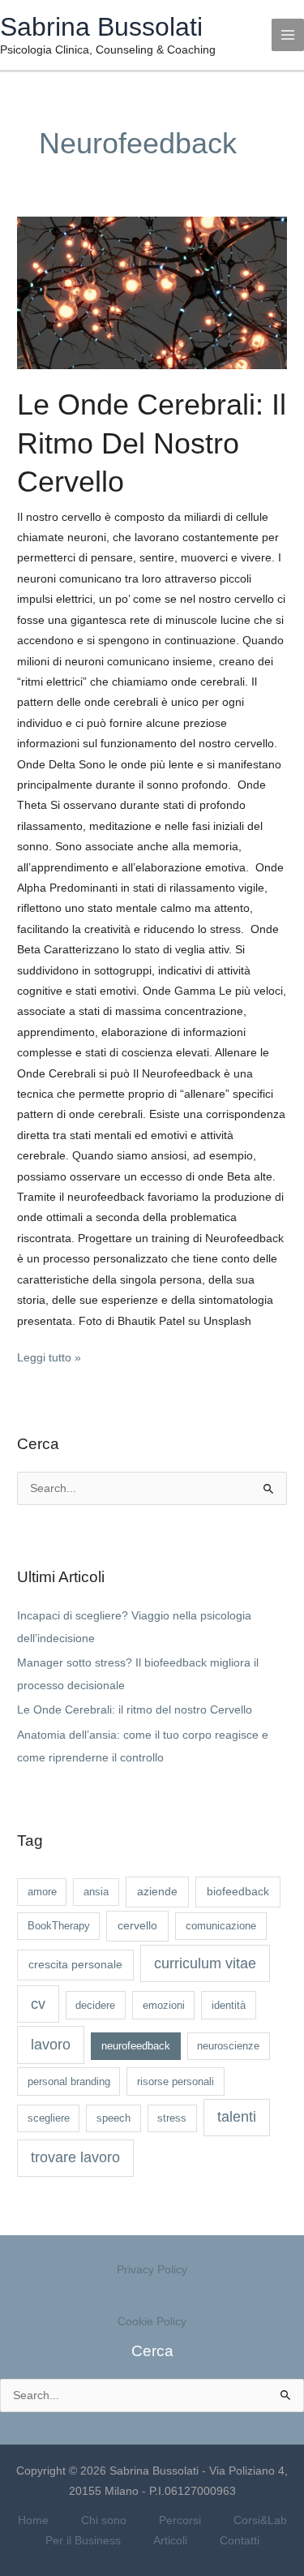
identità (229, 2005)
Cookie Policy (152, 2322)
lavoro (51, 2045)
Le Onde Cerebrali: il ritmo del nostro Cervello (152, 443)
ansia (96, 1892)
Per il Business (83, 2541)
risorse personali (176, 2081)
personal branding (69, 2081)
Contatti (240, 2541)
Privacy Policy (152, 2270)
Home (33, 2520)
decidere (95, 2005)
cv (38, 2004)
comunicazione (221, 1926)
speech (113, 2118)
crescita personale (75, 1964)
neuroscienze (228, 2046)
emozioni (164, 2005)
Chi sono (104, 2520)
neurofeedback (136, 2046)
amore (42, 1892)
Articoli (170, 2541)
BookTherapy (59, 1926)
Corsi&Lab (260, 2520)
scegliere (49, 2118)
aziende (157, 1891)
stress (172, 2118)
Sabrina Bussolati (101, 27)
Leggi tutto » (49, 1356)
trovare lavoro (75, 2157)
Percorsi (180, 2520)
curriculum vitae (205, 1963)
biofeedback (238, 1891)
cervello (137, 1925)
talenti (237, 2117)
